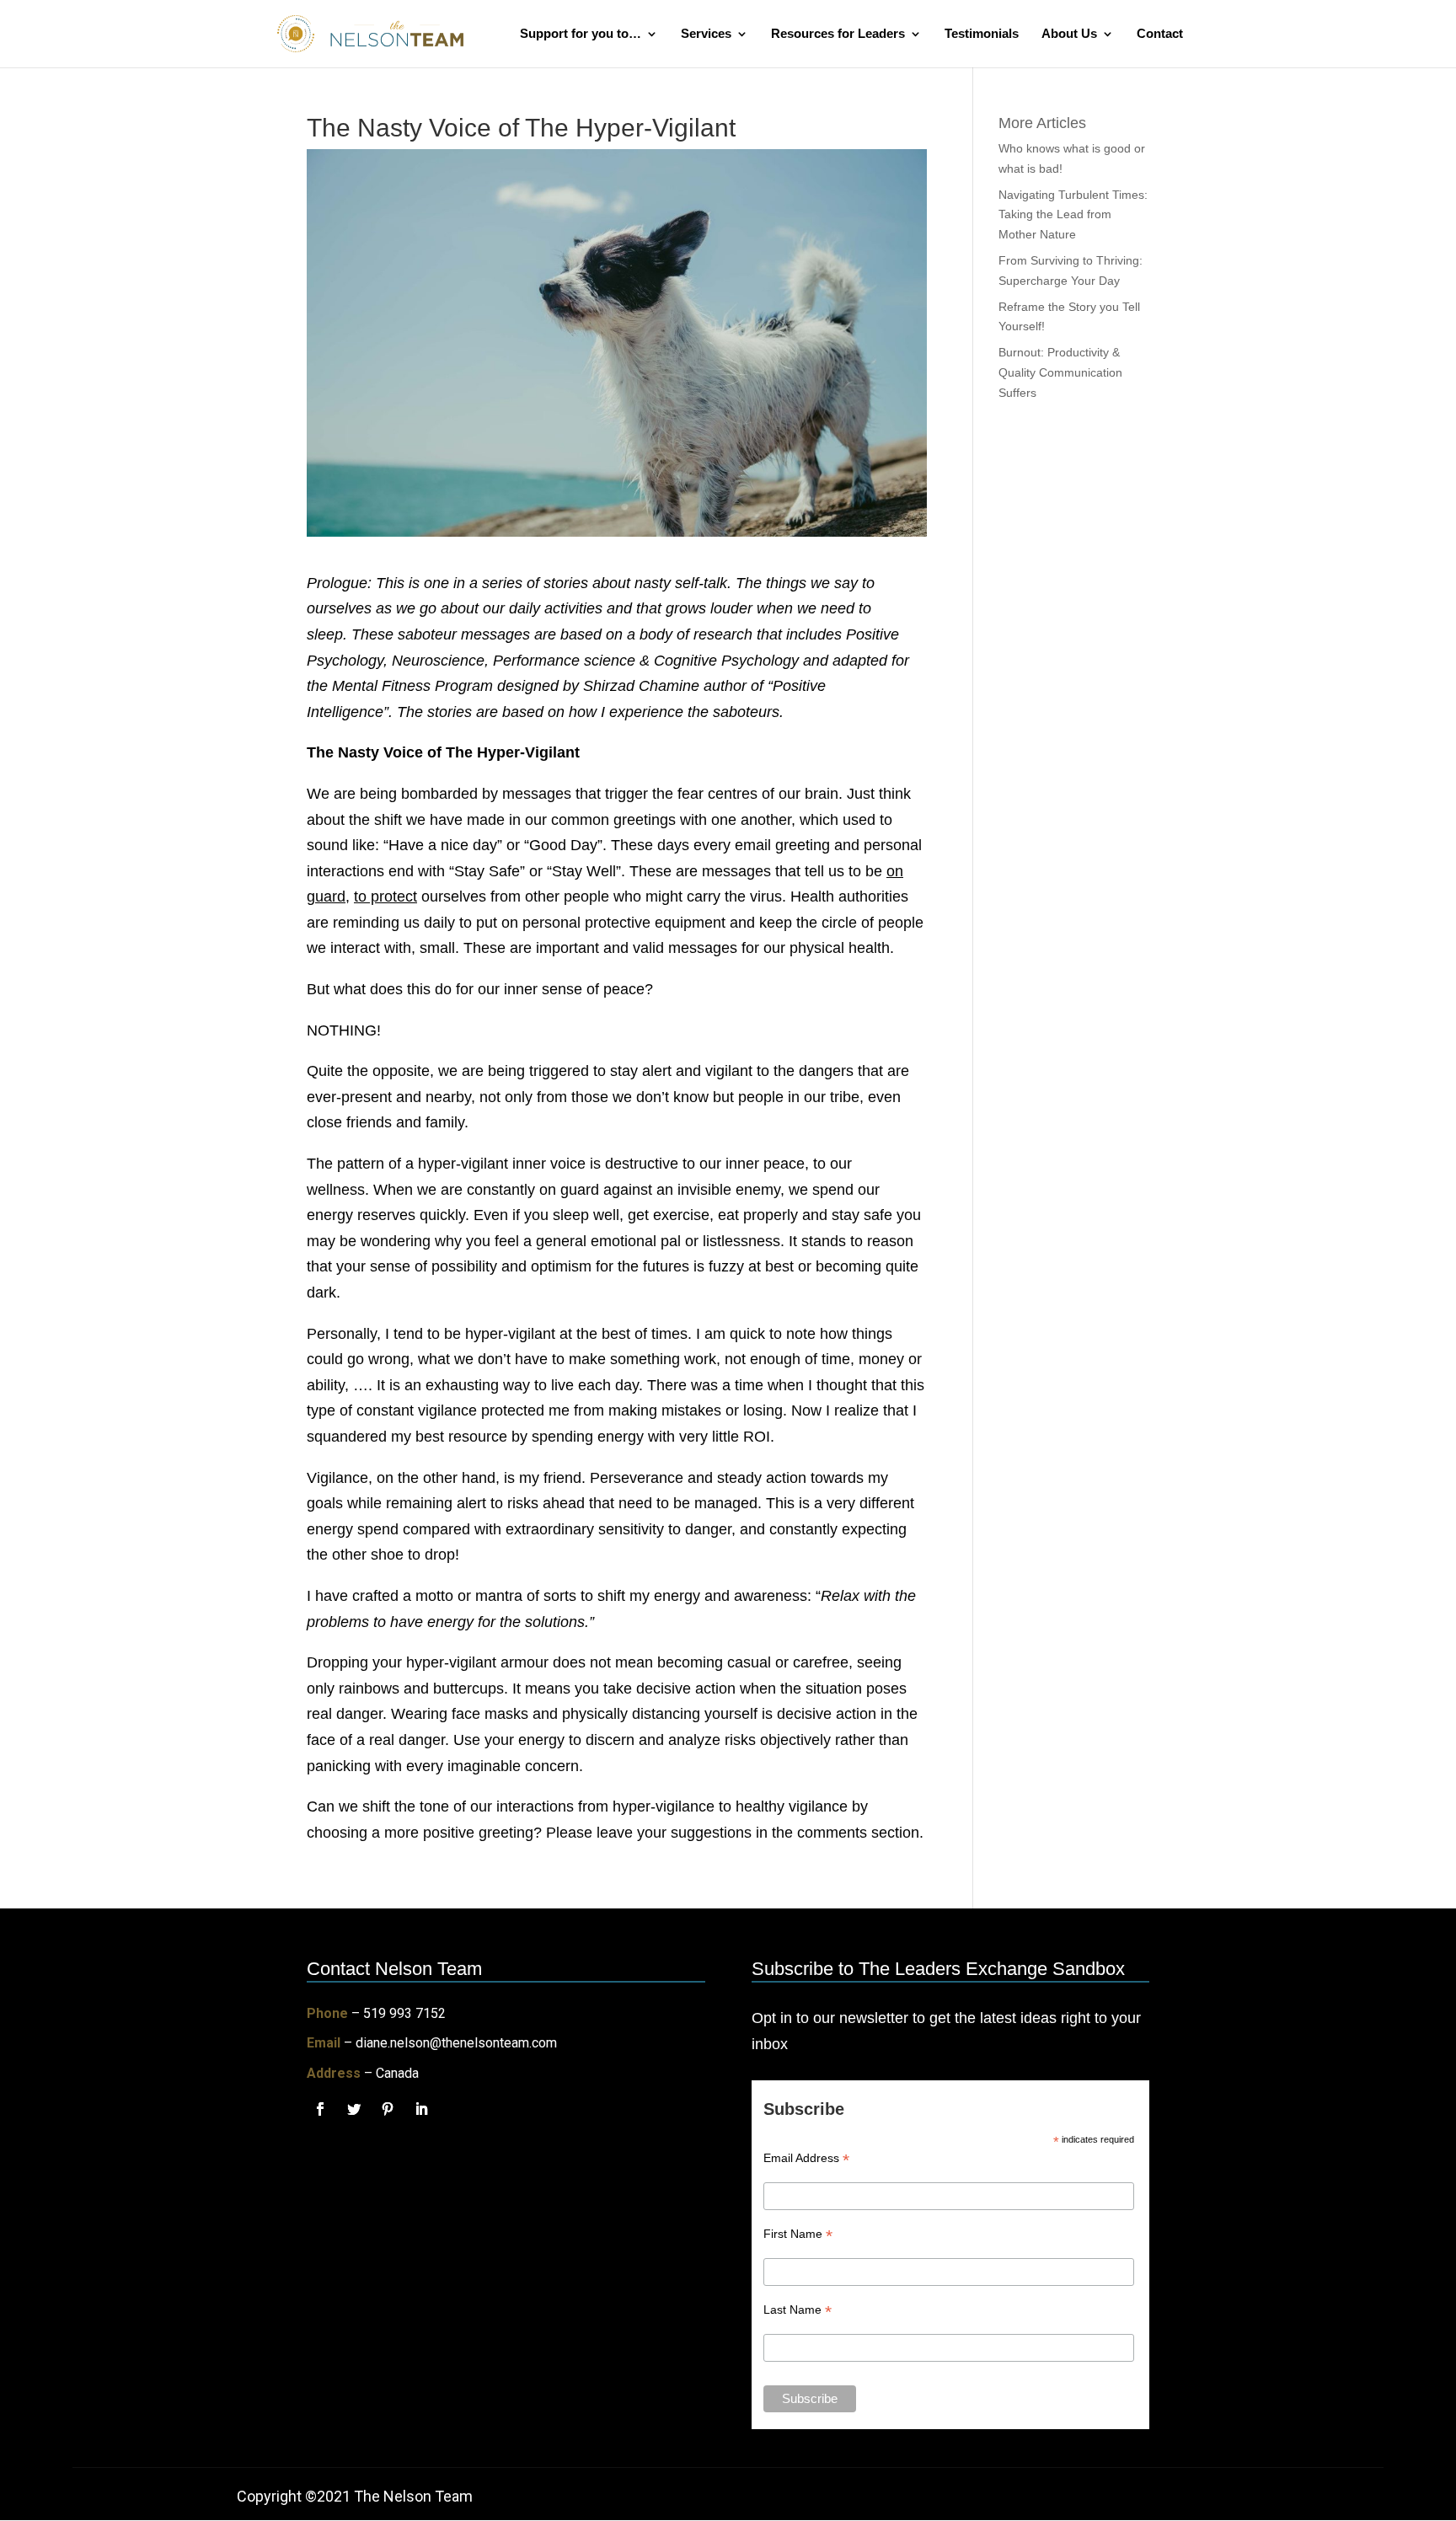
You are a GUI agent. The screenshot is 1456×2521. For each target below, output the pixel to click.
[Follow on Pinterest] (388, 2109)
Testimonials (982, 34)
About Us (1069, 34)
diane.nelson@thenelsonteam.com (456, 2043)
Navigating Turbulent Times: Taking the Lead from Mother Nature (1073, 215)
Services (706, 34)
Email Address (806, 2158)
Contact (1160, 34)
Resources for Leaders (838, 34)
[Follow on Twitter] (354, 2109)
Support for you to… (581, 34)
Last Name (798, 2310)
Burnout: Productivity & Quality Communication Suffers (1060, 372)
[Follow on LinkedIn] (421, 2109)
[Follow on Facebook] (320, 2109)
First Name (798, 2234)
